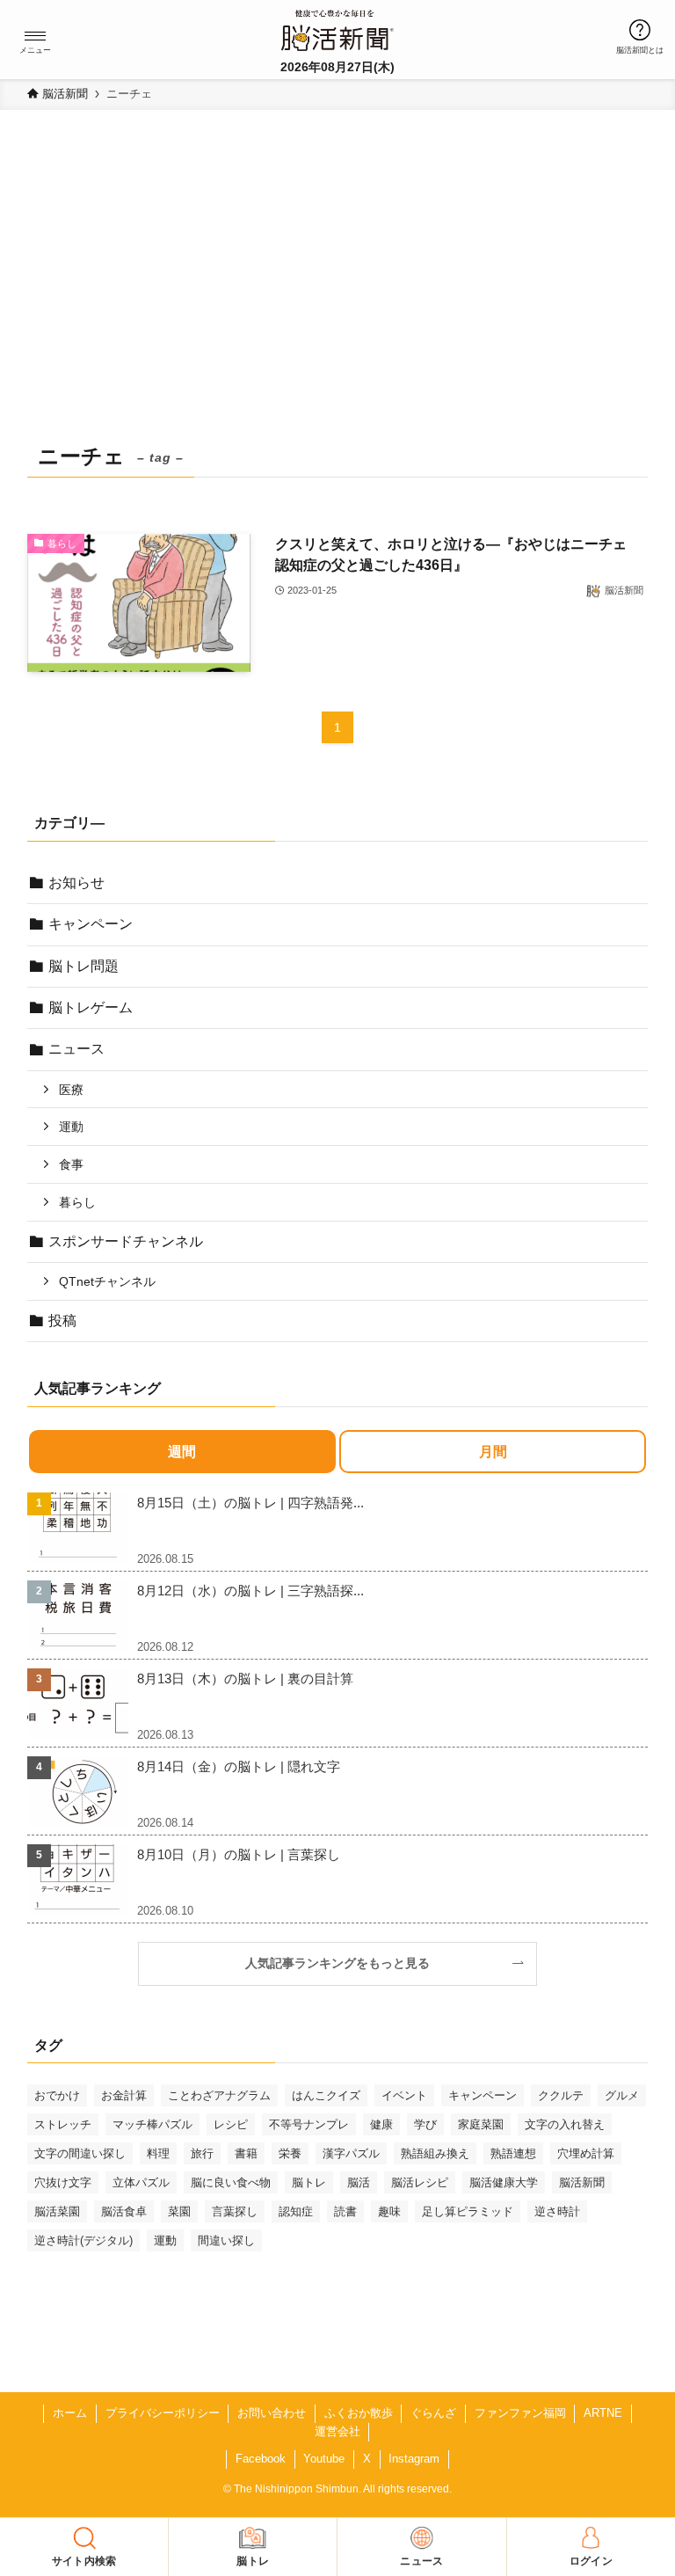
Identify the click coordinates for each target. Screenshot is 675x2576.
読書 (345, 2211)
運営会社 (337, 2431)
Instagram (414, 2459)
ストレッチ (63, 2124)
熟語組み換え (435, 2153)
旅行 (202, 2153)
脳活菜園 (57, 2211)
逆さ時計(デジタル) (83, 2240)
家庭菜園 (481, 2124)
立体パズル (141, 2182)
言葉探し (235, 2211)
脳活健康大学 (504, 2182)
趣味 (389, 2211)
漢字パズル (351, 2153)
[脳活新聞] (337, 28)
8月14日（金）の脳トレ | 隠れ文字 (239, 1766)
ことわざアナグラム (219, 2095)
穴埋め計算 (586, 2153)
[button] (35, 36)
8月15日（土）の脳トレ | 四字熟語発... (250, 1503)
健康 (381, 2124)
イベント (404, 2095)
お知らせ (76, 883)
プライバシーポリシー (163, 2413)
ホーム (70, 2413)
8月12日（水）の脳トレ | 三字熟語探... (250, 1591)
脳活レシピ (420, 2182)
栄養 (290, 2153)
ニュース (76, 1049)
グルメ (622, 2095)
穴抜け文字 (63, 2182)
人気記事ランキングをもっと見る (344, 1963)
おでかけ (57, 2095)
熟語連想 (513, 2153)
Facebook (261, 2459)
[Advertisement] (338, 304)
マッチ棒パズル (152, 2124)
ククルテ (561, 2095)
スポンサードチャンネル (126, 1241)
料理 (158, 2153)
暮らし (77, 1202)
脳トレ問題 (83, 966)
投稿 (62, 1321)
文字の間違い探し (80, 2153)
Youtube (324, 2459)
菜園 (179, 2211)
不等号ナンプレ (309, 2124)
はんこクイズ (326, 2095)
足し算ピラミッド (468, 2211)
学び (425, 2124)
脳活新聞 (582, 2182)
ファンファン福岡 (520, 2413)
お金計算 (124, 2095)
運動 (71, 1127)
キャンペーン (91, 924)
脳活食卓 (124, 2211)
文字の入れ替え (565, 2124)
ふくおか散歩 (359, 2413)
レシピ (231, 2124)
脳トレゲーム (91, 1007)
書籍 (246, 2153)
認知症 (296, 2211)
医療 (71, 1090)
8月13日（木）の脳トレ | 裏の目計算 (245, 1678)
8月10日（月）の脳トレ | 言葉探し (239, 1854)
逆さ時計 (557, 2211)
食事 (71, 1164)
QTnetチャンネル (107, 1281)
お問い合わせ (272, 2413)
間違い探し (226, 2240)
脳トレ (309, 2182)
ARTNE (603, 2413)
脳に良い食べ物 (231, 2182)
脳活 (359, 2182)
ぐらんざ (433, 2413)
